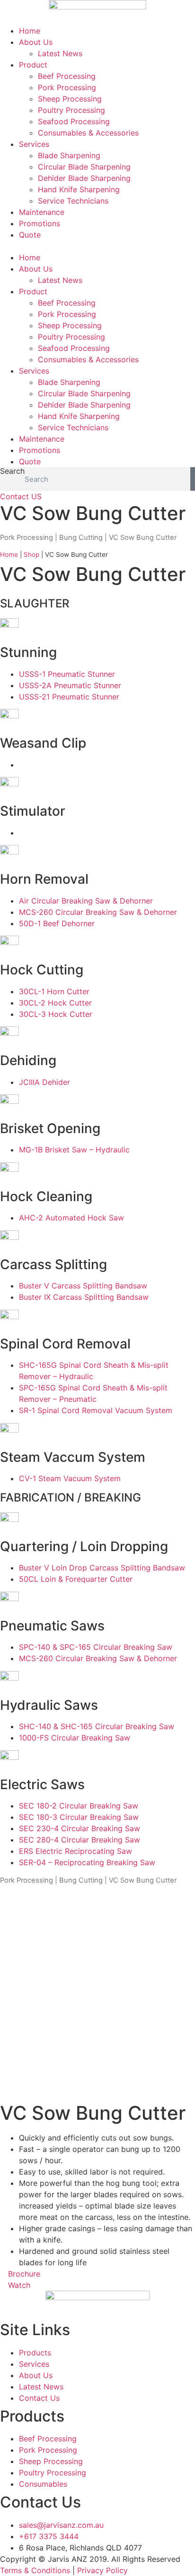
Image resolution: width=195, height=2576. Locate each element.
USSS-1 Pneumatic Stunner (67, 674)
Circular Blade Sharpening (84, 167)
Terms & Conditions (35, 2570)
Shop (31, 554)
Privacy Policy (102, 2570)
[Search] (193, 479)
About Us (36, 42)
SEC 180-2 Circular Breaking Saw (79, 1806)
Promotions (40, 223)
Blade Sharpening (69, 155)
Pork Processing (67, 87)
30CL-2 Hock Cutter (55, 1003)
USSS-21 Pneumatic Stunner (69, 697)
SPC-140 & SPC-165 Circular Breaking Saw (96, 1647)
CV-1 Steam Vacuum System (70, 1478)
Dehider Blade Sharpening (84, 178)
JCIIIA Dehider (44, 1082)
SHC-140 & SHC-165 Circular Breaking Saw (97, 1726)
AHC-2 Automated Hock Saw (71, 1218)
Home (30, 31)
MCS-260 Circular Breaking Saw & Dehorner (98, 912)
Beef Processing (67, 76)
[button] (97, 246)
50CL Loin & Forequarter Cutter (76, 1579)
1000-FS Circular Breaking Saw (75, 1738)
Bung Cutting (81, 537)
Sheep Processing (70, 99)
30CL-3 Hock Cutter (56, 1014)
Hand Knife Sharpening (79, 189)
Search (12, 471)
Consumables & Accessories (88, 133)
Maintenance (42, 212)
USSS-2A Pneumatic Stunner (70, 685)
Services (34, 144)
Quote (30, 235)
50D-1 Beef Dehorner (57, 923)
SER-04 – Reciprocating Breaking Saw (87, 1862)
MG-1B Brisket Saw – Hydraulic (74, 1150)
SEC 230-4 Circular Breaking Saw (80, 1828)
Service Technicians (73, 201)
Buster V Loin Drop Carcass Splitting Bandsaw (102, 1568)
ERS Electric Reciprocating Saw (75, 1851)
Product (33, 65)
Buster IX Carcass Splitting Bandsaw (84, 1297)
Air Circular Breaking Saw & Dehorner (86, 901)
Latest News (60, 53)
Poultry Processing (71, 110)
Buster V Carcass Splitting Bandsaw (83, 1286)
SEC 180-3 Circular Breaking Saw (79, 1817)
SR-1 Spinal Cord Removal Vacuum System (96, 1410)
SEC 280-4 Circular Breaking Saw (80, 1840)
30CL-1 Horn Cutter (54, 991)
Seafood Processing (74, 121)
